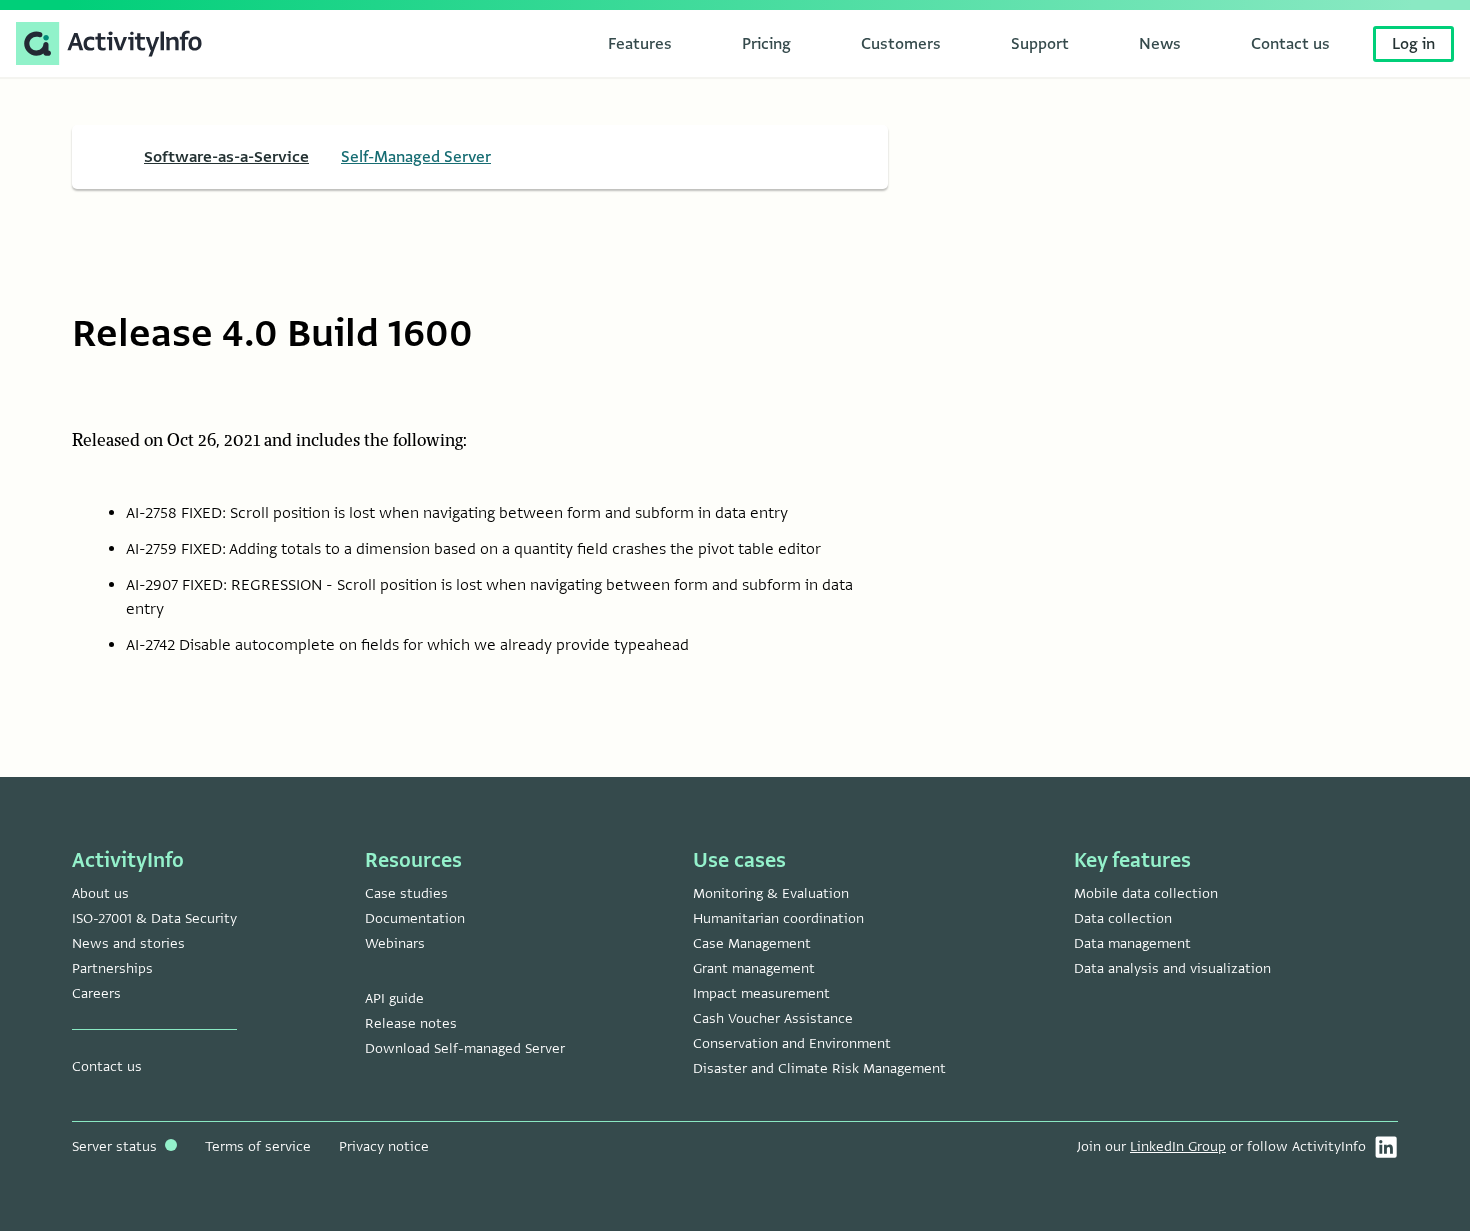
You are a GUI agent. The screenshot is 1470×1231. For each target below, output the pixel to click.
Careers (96, 993)
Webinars (395, 943)
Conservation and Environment (792, 1043)
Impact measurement (761, 993)
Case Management (752, 943)
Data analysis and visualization (1172, 968)
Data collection (1123, 918)
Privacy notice (384, 1146)
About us (100, 893)
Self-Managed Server (416, 157)
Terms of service (258, 1146)
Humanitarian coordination (778, 918)
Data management (1132, 943)
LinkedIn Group (1178, 1146)
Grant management (754, 968)
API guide (394, 998)
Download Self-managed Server (465, 1048)
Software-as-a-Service (226, 157)
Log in (1413, 44)
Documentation (415, 918)
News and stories (128, 943)
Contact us (107, 1066)
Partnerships (112, 968)
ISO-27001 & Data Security (154, 918)
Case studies (406, 893)
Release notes (411, 1023)
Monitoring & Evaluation (771, 893)
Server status (116, 1146)
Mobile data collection (1146, 893)
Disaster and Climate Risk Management (819, 1068)
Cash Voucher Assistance (773, 1018)
